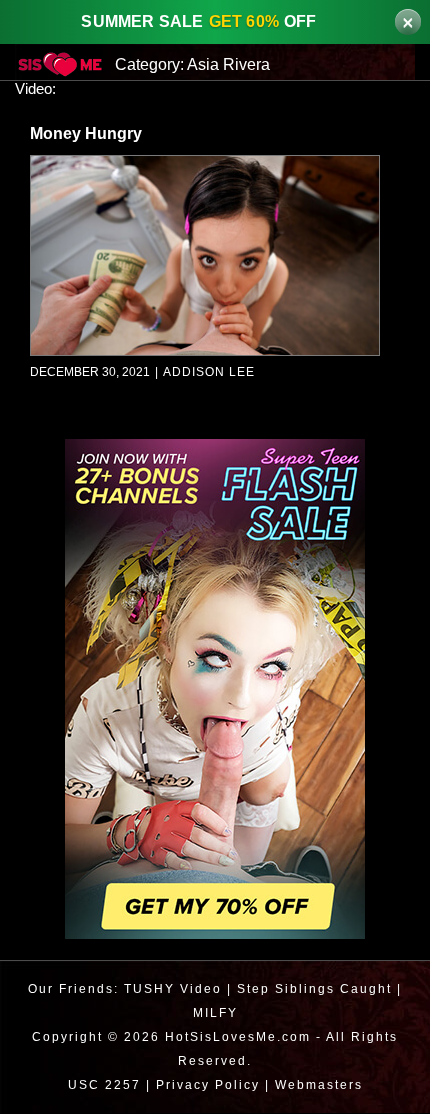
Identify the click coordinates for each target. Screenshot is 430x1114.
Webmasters (321, 1085)
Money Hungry (88, 135)
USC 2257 (99, 1085)
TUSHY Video (170, 989)
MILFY (215, 1013)
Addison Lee (206, 373)
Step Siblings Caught (314, 989)
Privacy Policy (205, 1085)
